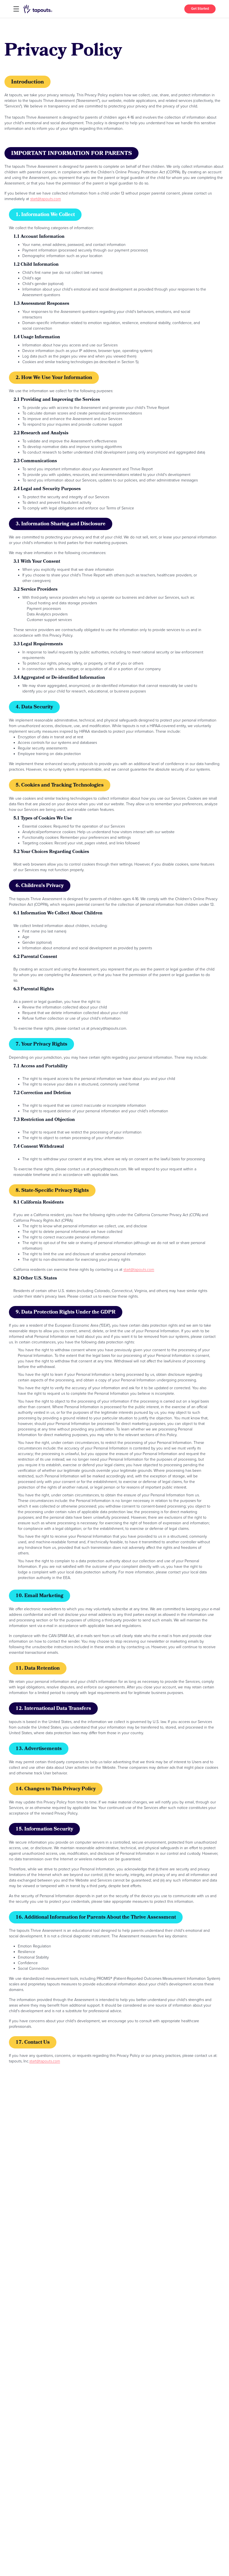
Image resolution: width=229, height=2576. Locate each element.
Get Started (200, 9)
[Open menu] (16, 9)
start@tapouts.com (46, 199)
